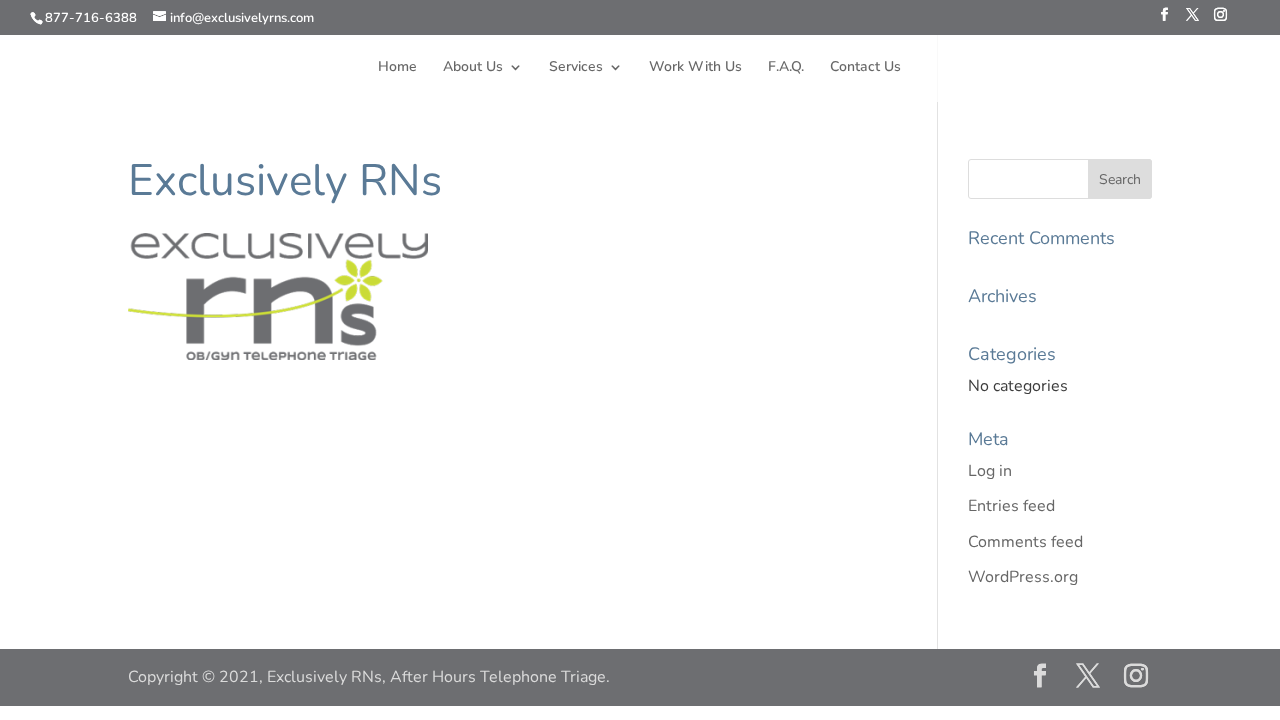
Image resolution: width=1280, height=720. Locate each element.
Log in (990, 471)
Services (576, 68)
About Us (473, 68)
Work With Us (695, 68)
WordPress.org (1023, 577)
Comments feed (1025, 542)
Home (397, 68)
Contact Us (865, 68)
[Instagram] (1220, 21)
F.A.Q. (786, 68)
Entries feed (1011, 506)
